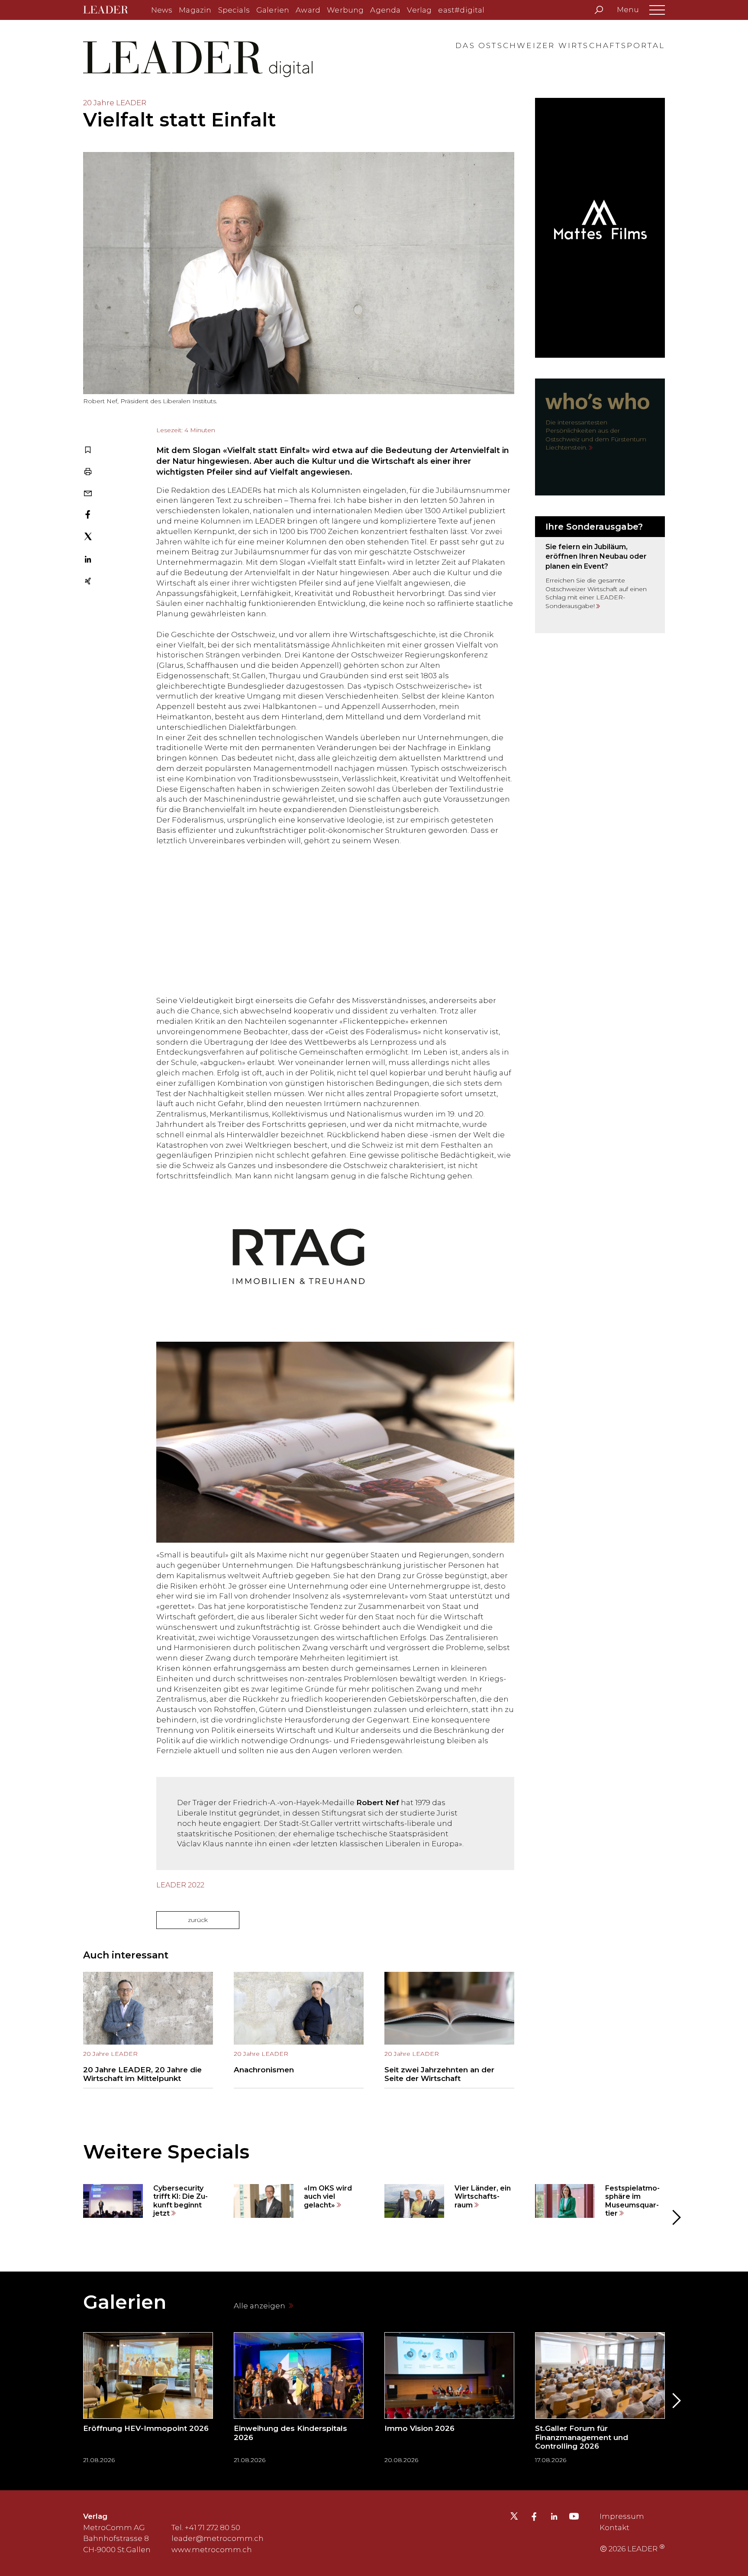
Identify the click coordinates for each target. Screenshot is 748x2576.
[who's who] (600, 437)
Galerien (273, 10)
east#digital (461, 10)
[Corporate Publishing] (600, 575)
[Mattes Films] (600, 228)
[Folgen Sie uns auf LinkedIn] (554, 2518)
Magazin (195, 10)
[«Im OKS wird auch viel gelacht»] (299, 2201)
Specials (234, 10)
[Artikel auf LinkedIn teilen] (88, 560)
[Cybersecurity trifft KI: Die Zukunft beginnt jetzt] (148, 2201)
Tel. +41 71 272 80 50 (206, 2527)
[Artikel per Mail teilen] (88, 494)
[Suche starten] (599, 10)
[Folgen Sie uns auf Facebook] (534, 2518)
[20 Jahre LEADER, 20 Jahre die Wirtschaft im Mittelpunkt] (148, 2030)
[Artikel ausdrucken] (88, 472)
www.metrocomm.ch (212, 2550)
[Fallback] (299, 1256)
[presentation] (73, 2218)
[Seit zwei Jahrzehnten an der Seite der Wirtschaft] (449, 2030)
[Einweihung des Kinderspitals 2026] (299, 2401)
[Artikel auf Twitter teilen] (88, 538)
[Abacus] (299, 921)
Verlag (419, 10)
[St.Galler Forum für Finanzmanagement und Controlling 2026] (600, 2401)
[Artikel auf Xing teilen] (88, 582)
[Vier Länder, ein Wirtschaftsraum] (449, 2201)
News (162, 10)
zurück (198, 1920)
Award (308, 10)
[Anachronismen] (299, 2030)
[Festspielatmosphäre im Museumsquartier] (600, 2201)
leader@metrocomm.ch (218, 2538)
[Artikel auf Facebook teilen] (88, 515)
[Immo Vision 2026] (449, 2401)
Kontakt (614, 2527)
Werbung (345, 10)
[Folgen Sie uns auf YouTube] (574, 2518)
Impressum (622, 2516)
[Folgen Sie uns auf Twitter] (514, 2518)
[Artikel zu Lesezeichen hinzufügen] (88, 451)
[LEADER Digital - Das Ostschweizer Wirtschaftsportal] (112, 10)
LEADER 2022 (180, 1885)
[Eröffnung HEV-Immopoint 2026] (148, 2401)
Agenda (385, 10)
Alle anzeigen (260, 2306)
